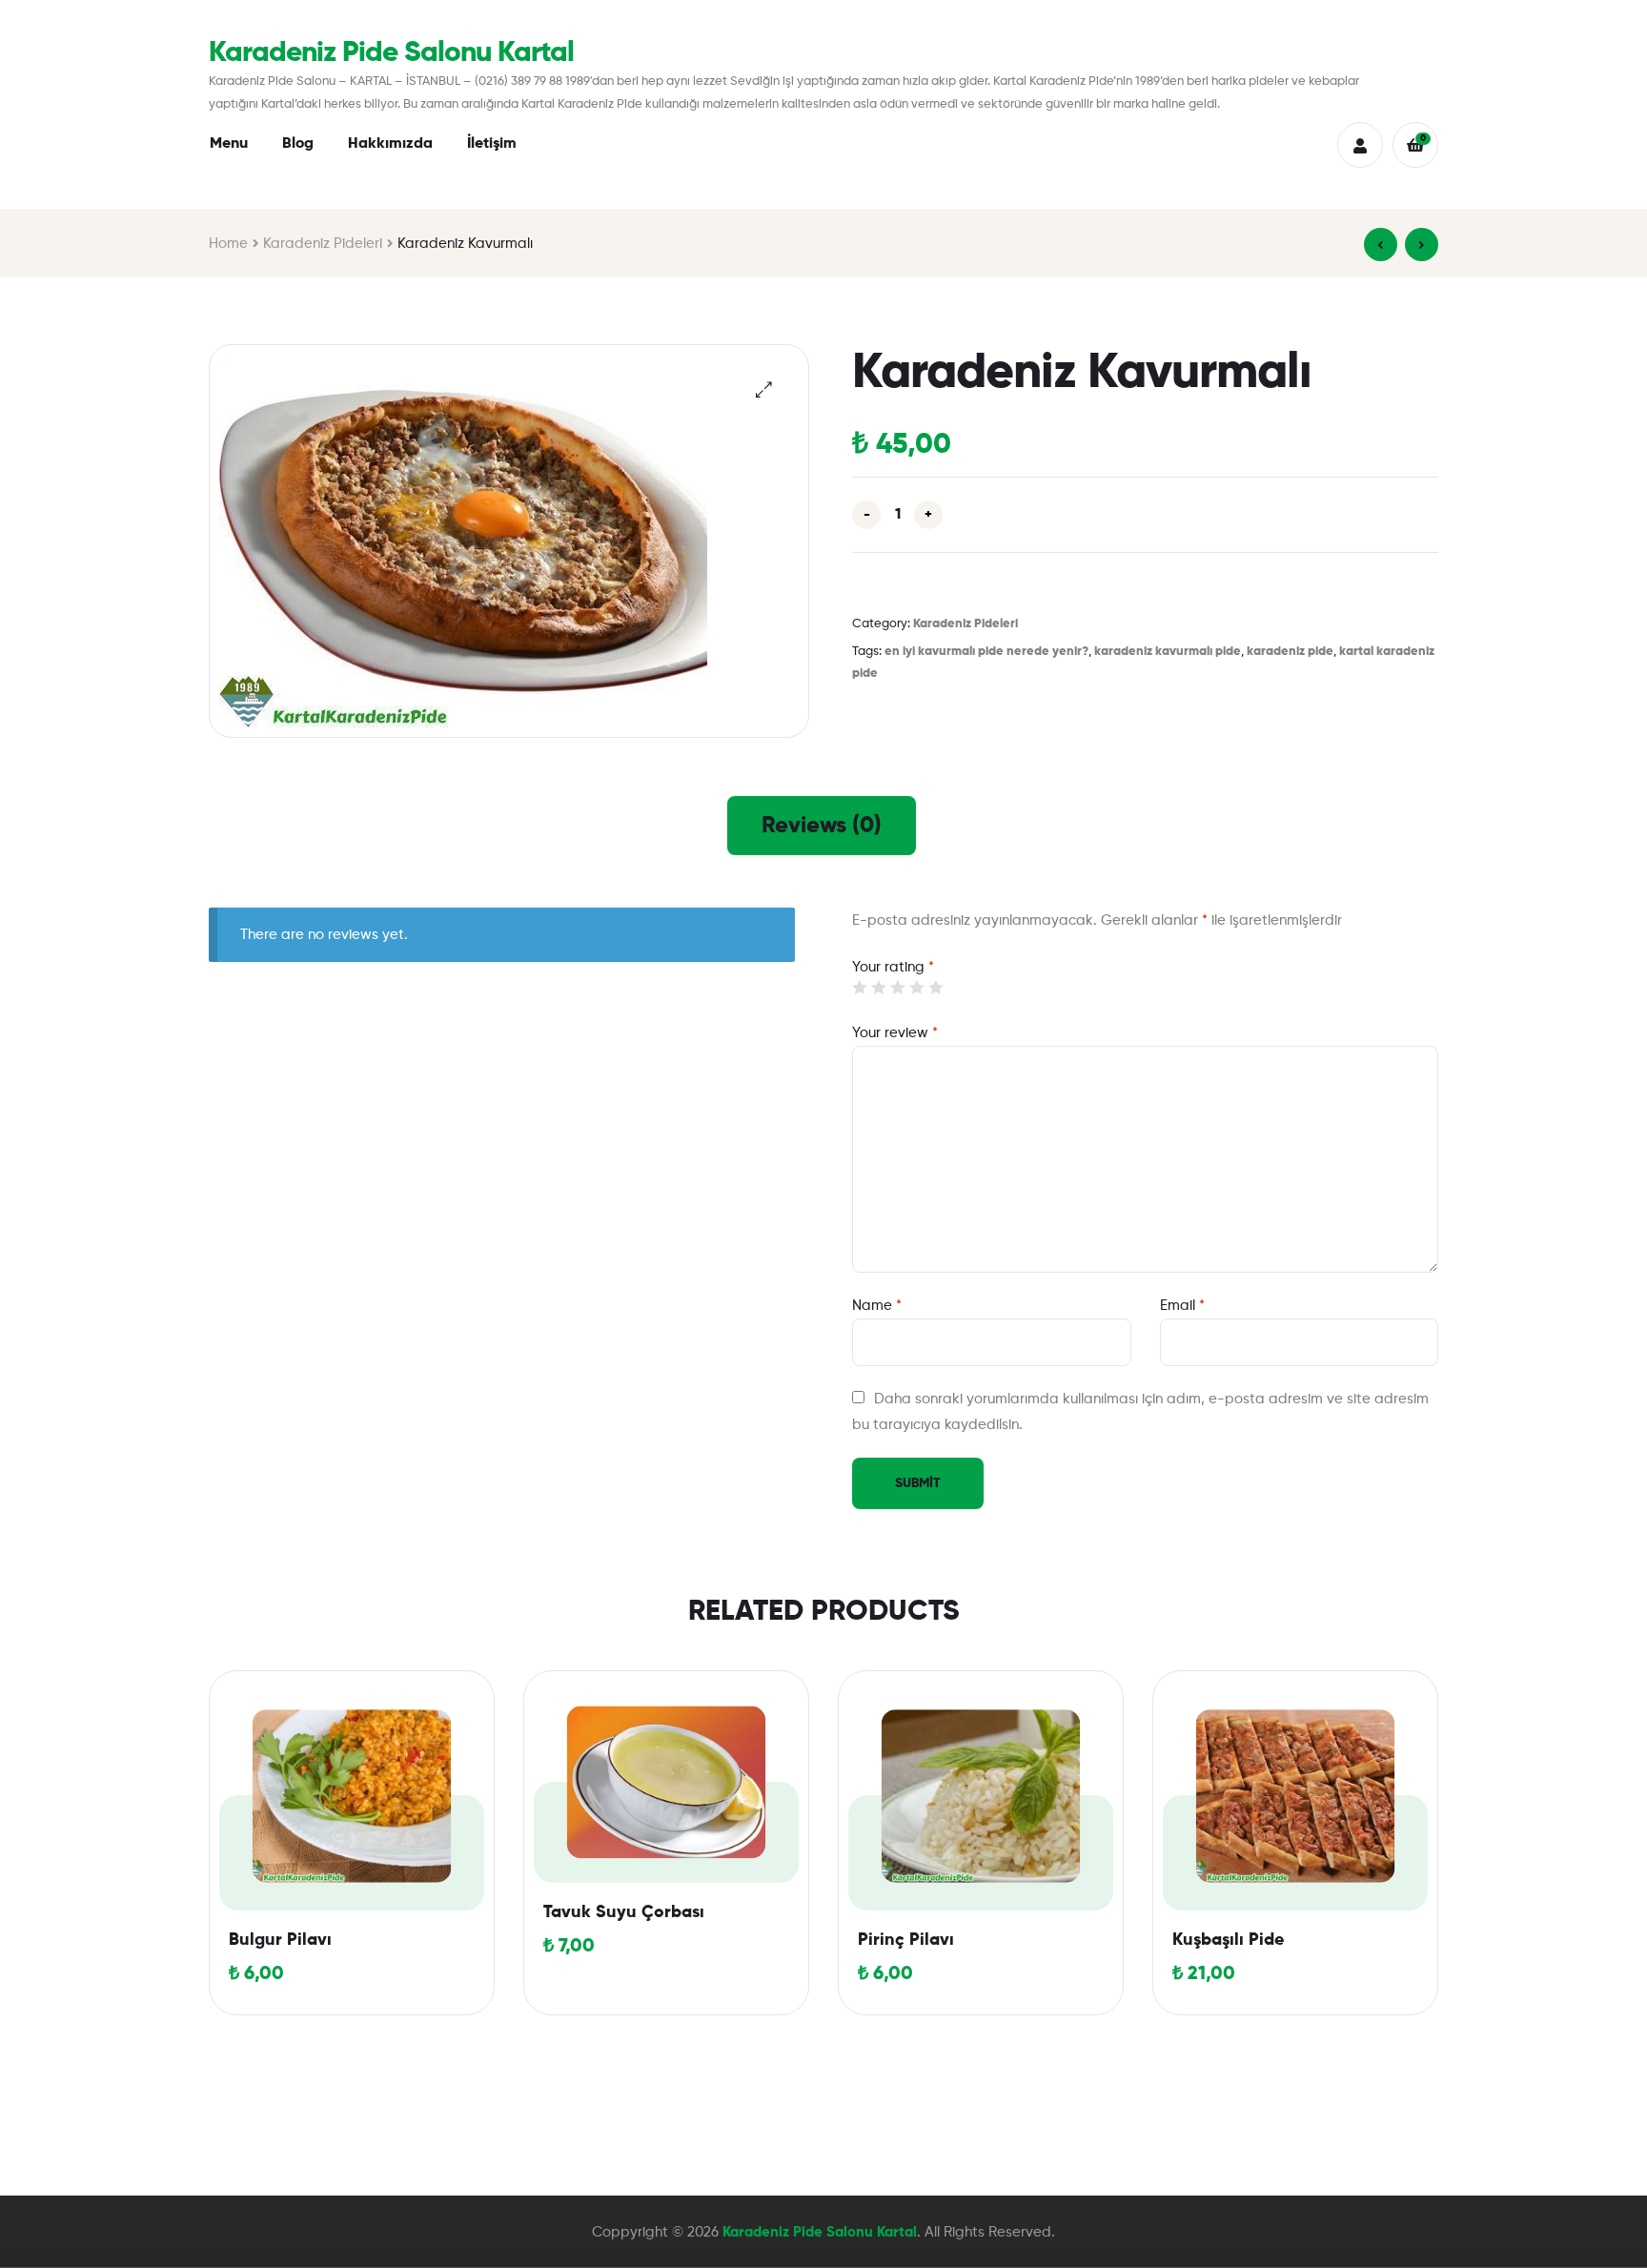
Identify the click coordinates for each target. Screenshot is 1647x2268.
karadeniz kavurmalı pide (1168, 652)
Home (228, 244)
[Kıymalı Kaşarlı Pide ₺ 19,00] (1422, 245)
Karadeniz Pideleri (323, 244)
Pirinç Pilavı (906, 1940)
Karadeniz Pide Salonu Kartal (391, 53)
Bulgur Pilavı (280, 1940)
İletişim (492, 144)
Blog (298, 144)
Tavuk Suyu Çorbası (624, 1912)
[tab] (822, 826)
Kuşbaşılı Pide (1228, 1940)
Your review (895, 1033)
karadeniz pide (1290, 652)
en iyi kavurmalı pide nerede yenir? (986, 652)
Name (877, 1306)
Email (1182, 1306)
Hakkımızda (390, 144)
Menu (229, 144)
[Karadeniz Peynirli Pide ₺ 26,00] (1381, 245)
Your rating (893, 967)
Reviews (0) (822, 826)
